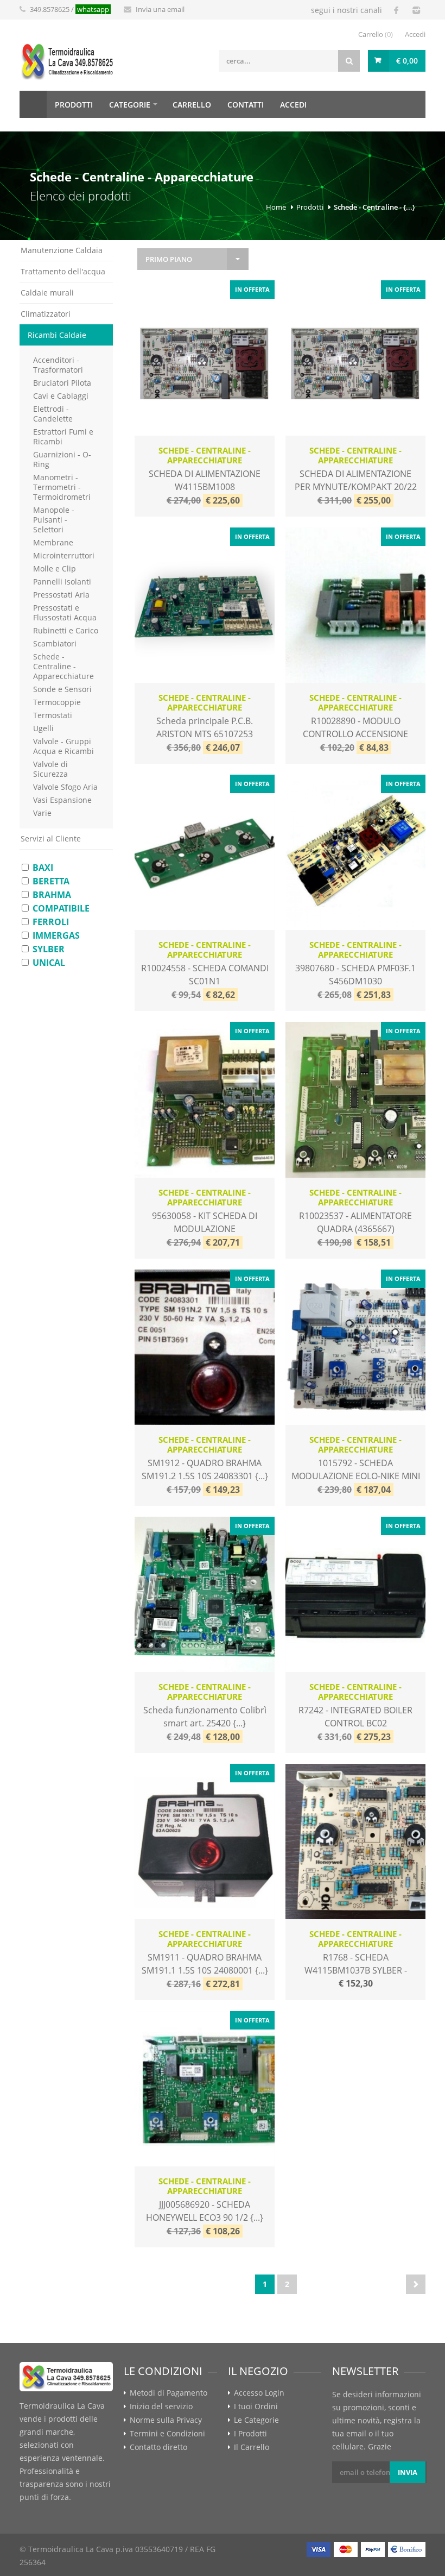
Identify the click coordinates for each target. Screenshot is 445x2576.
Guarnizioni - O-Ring (62, 459)
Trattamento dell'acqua (63, 271)
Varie (42, 813)
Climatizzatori (46, 314)
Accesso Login (259, 2393)
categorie (130, 105)
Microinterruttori (64, 555)
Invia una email (160, 9)
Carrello (376, 34)
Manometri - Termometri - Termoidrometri (62, 487)
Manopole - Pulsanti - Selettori (54, 520)
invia (408, 2472)
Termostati (53, 715)
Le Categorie (256, 2420)
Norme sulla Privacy (166, 2420)
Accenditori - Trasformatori (58, 365)
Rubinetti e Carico (66, 630)
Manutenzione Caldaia (62, 250)
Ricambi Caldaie (57, 335)
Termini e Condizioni (167, 2434)
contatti (246, 105)
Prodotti (310, 207)
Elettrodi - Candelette (53, 414)
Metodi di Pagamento (169, 2393)
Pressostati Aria (61, 595)
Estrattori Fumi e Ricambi (63, 436)
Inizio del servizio (161, 2407)
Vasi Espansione (62, 800)
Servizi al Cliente (51, 838)
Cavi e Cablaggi (61, 396)
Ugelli (43, 728)
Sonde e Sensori (62, 689)
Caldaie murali (47, 293)
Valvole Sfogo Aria (65, 787)
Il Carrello (252, 2447)
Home (33, 104)
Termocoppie (57, 702)
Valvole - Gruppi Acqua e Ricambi (63, 746)
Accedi (415, 34)
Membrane (53, 542)
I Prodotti (250, 2434)
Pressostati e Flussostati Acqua (65, 612)
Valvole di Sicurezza (50, 769)
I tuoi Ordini (256, 2407)
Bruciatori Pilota (62, 383)
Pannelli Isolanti (62, 582)
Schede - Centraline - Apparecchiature (63, 666)
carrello (192, 105)
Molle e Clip (55, 568)
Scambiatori (55, 643)
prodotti (74, 105)
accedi (293, 105)
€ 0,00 (407, 61)
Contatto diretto (158, 2447)
